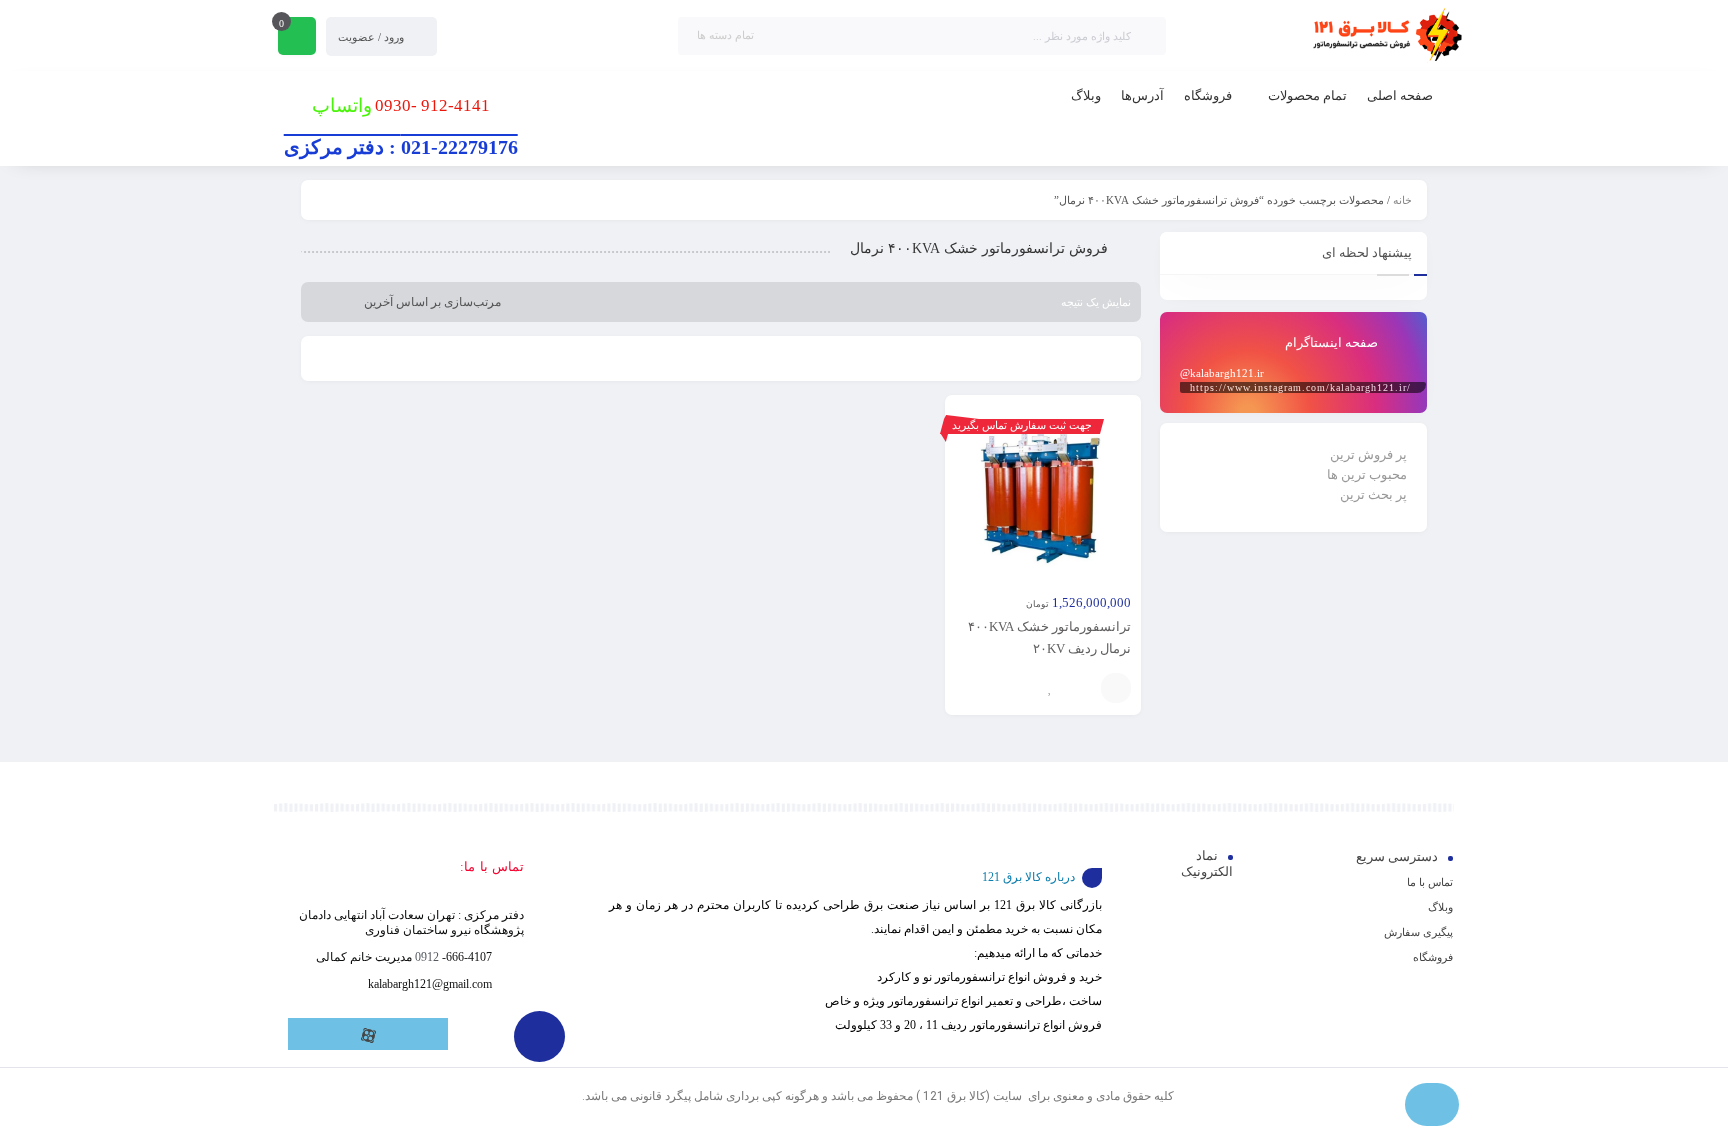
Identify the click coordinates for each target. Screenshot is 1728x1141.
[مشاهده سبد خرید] (297, 38)
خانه (1402, 200)
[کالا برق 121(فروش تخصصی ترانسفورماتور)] (1384, 36)
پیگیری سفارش (1418, 932)
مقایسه (1081, 688)
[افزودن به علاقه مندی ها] (1051, 688)
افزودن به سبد (1116, 688)
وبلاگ (1440, 907)
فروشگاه (1433, 957)
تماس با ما (1430, 882)
